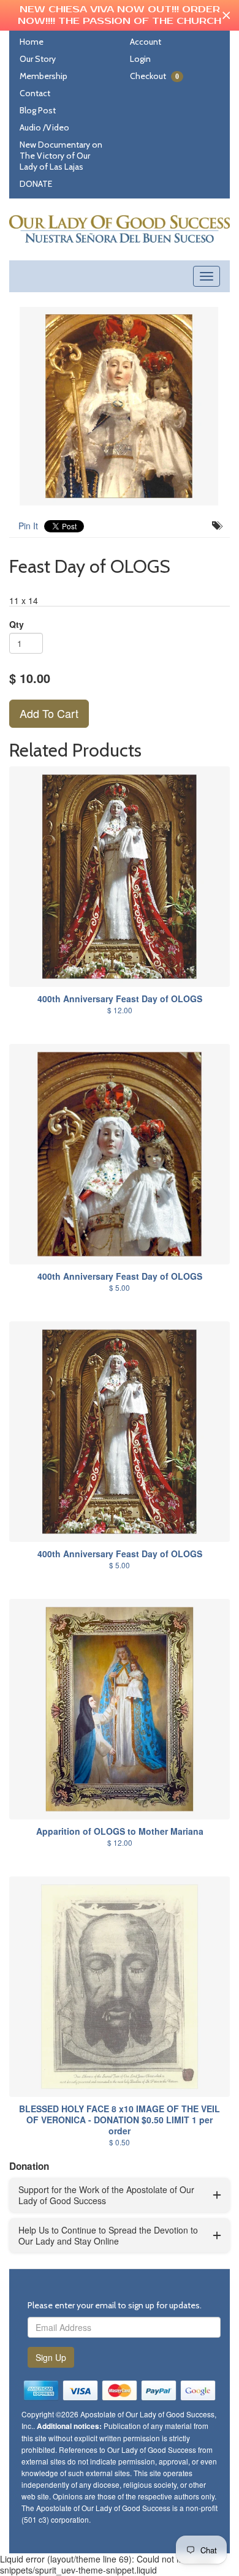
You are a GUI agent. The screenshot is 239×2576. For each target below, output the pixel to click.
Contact (35, 93)
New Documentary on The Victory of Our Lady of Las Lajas (61, 156)
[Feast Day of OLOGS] (120, 406)
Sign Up (51, 2357)
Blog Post (38, 110)
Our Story (38, 59)
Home (32, 42)
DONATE (36, 184)
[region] (120, 15)
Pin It (28, 526)
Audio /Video (44, 127)
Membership (44, 76)
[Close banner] (226, 16)
